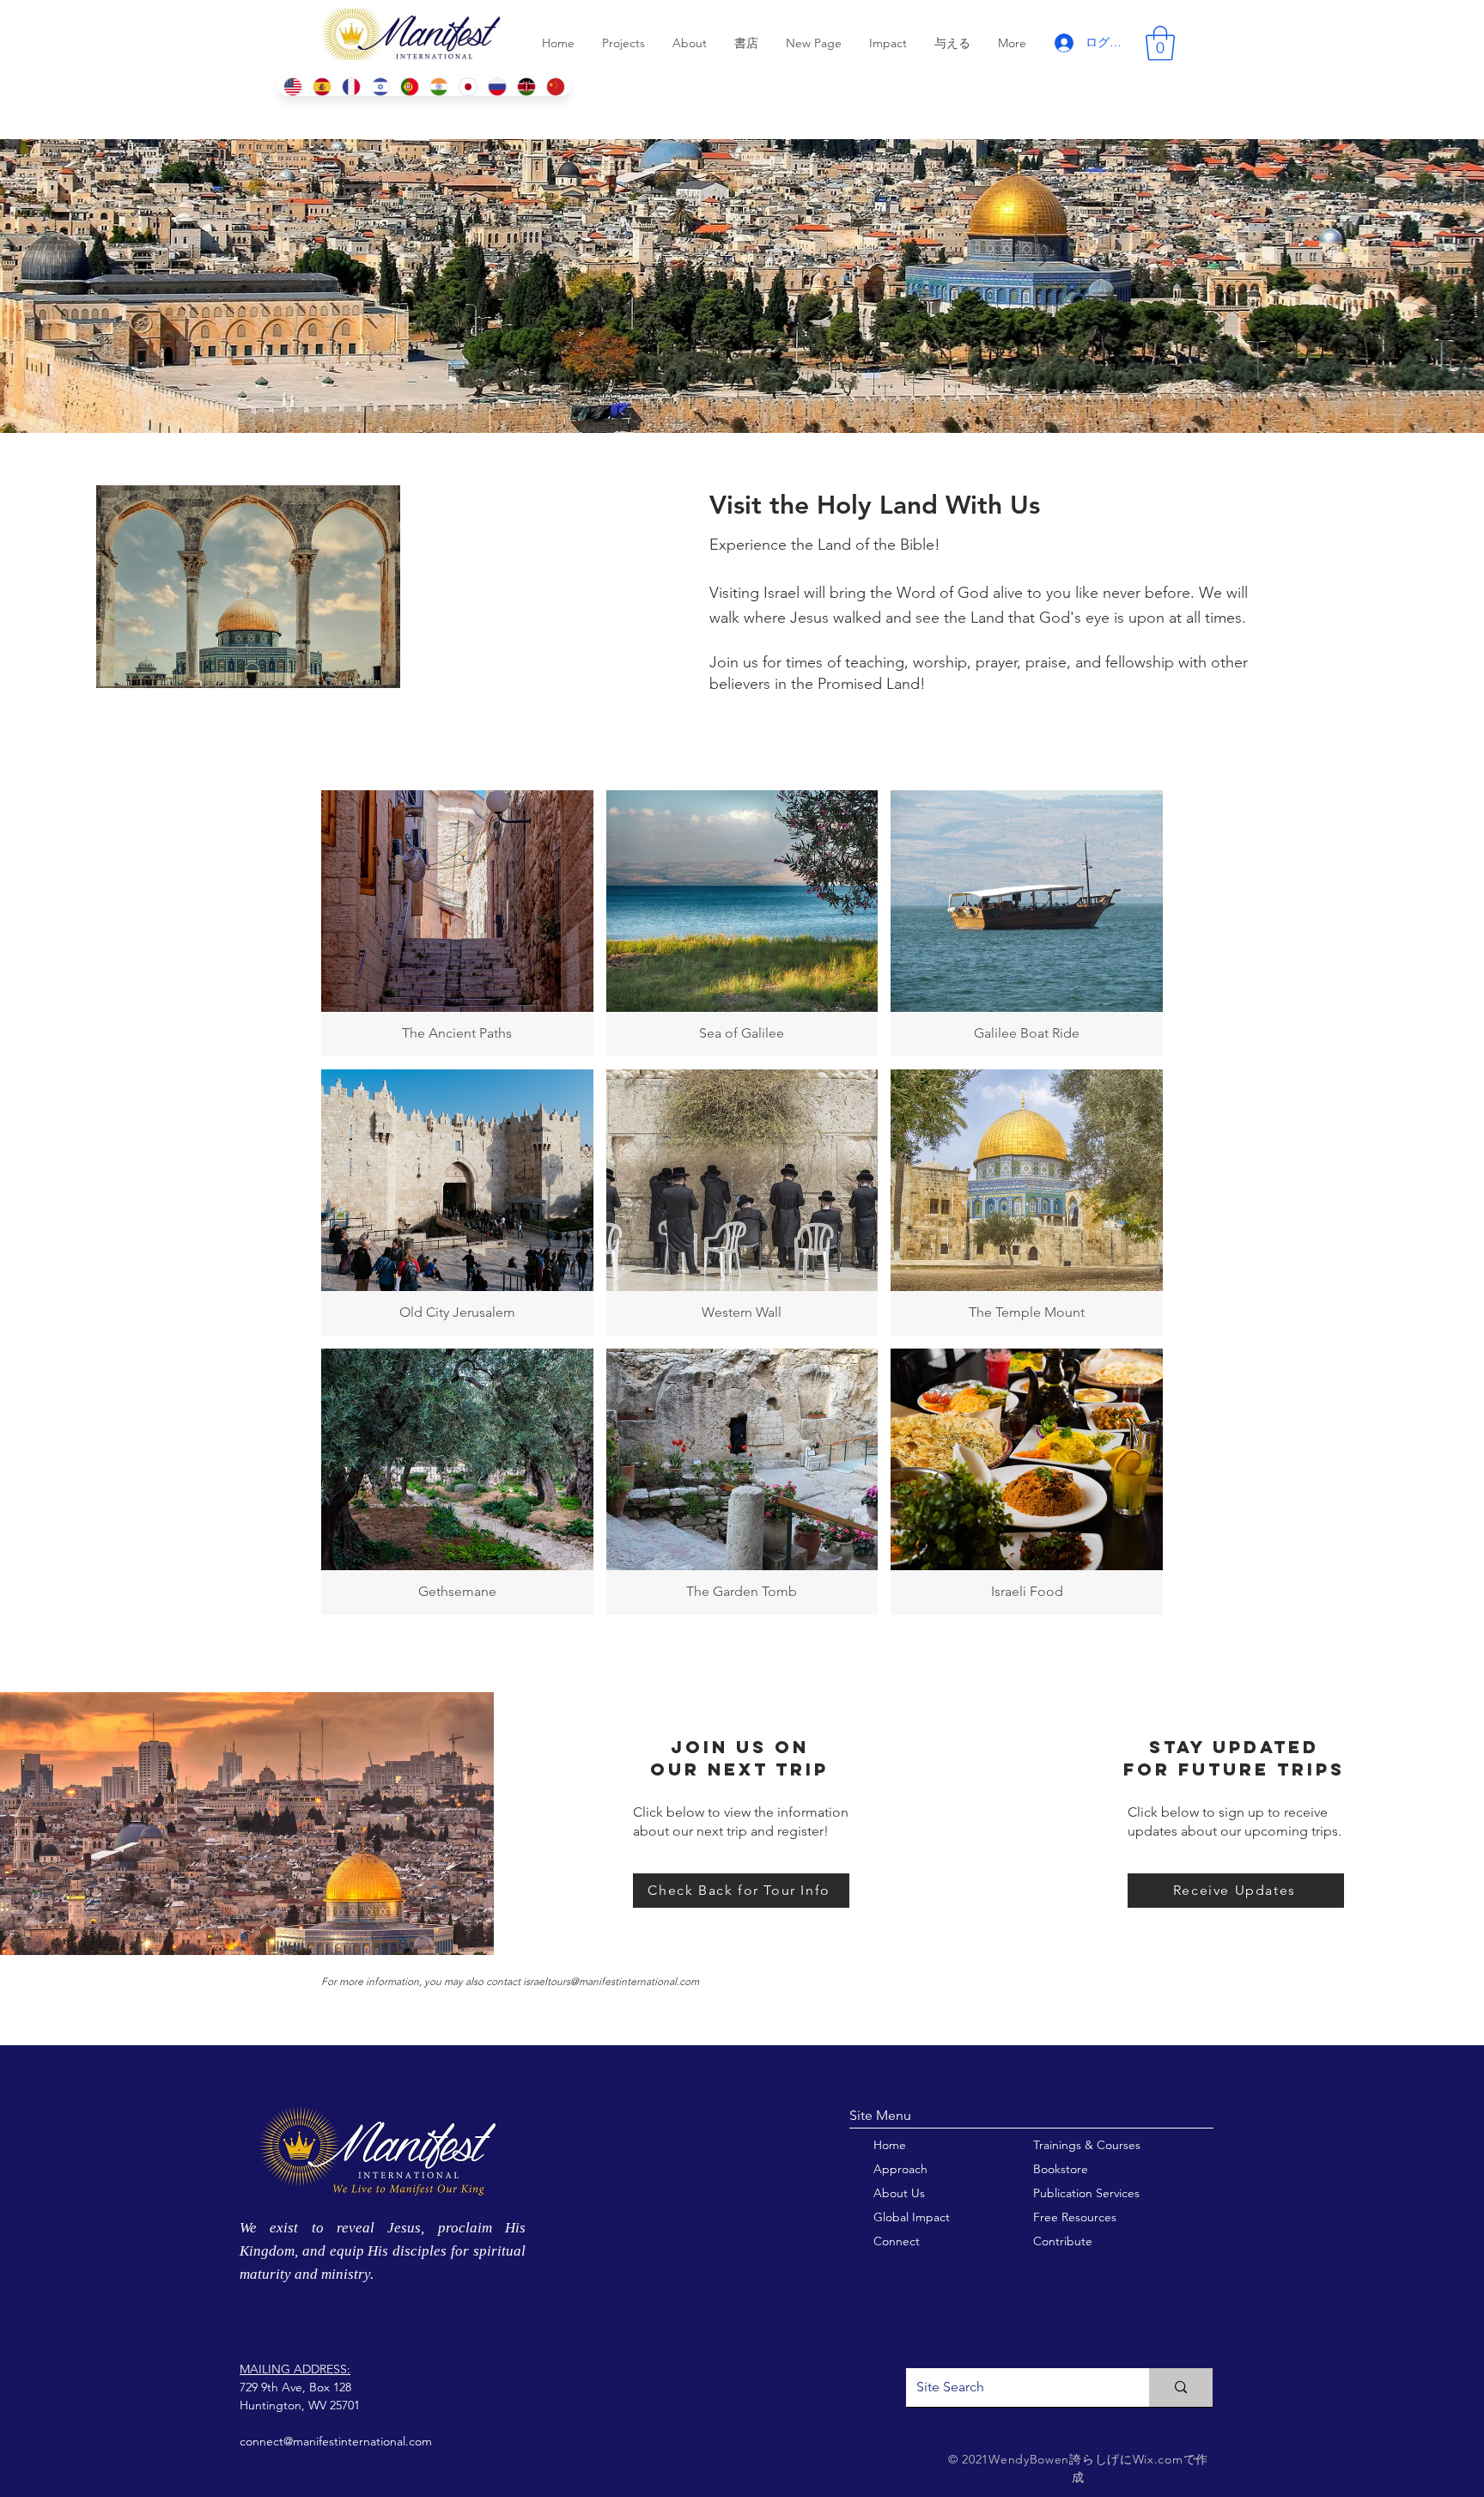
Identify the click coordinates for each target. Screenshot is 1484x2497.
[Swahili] (526, 86)
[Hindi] (439, 86)
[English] (292, 86)
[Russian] (497, 86)
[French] (350, 86)
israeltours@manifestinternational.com (611, 1981)
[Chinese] (556, 86)
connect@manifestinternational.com (336, 2441)
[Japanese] (468, 86)
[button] (1160, 43)
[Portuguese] (409, 86)
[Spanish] (321, 86)
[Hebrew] (380, 86)
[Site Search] (1181, 2387)
